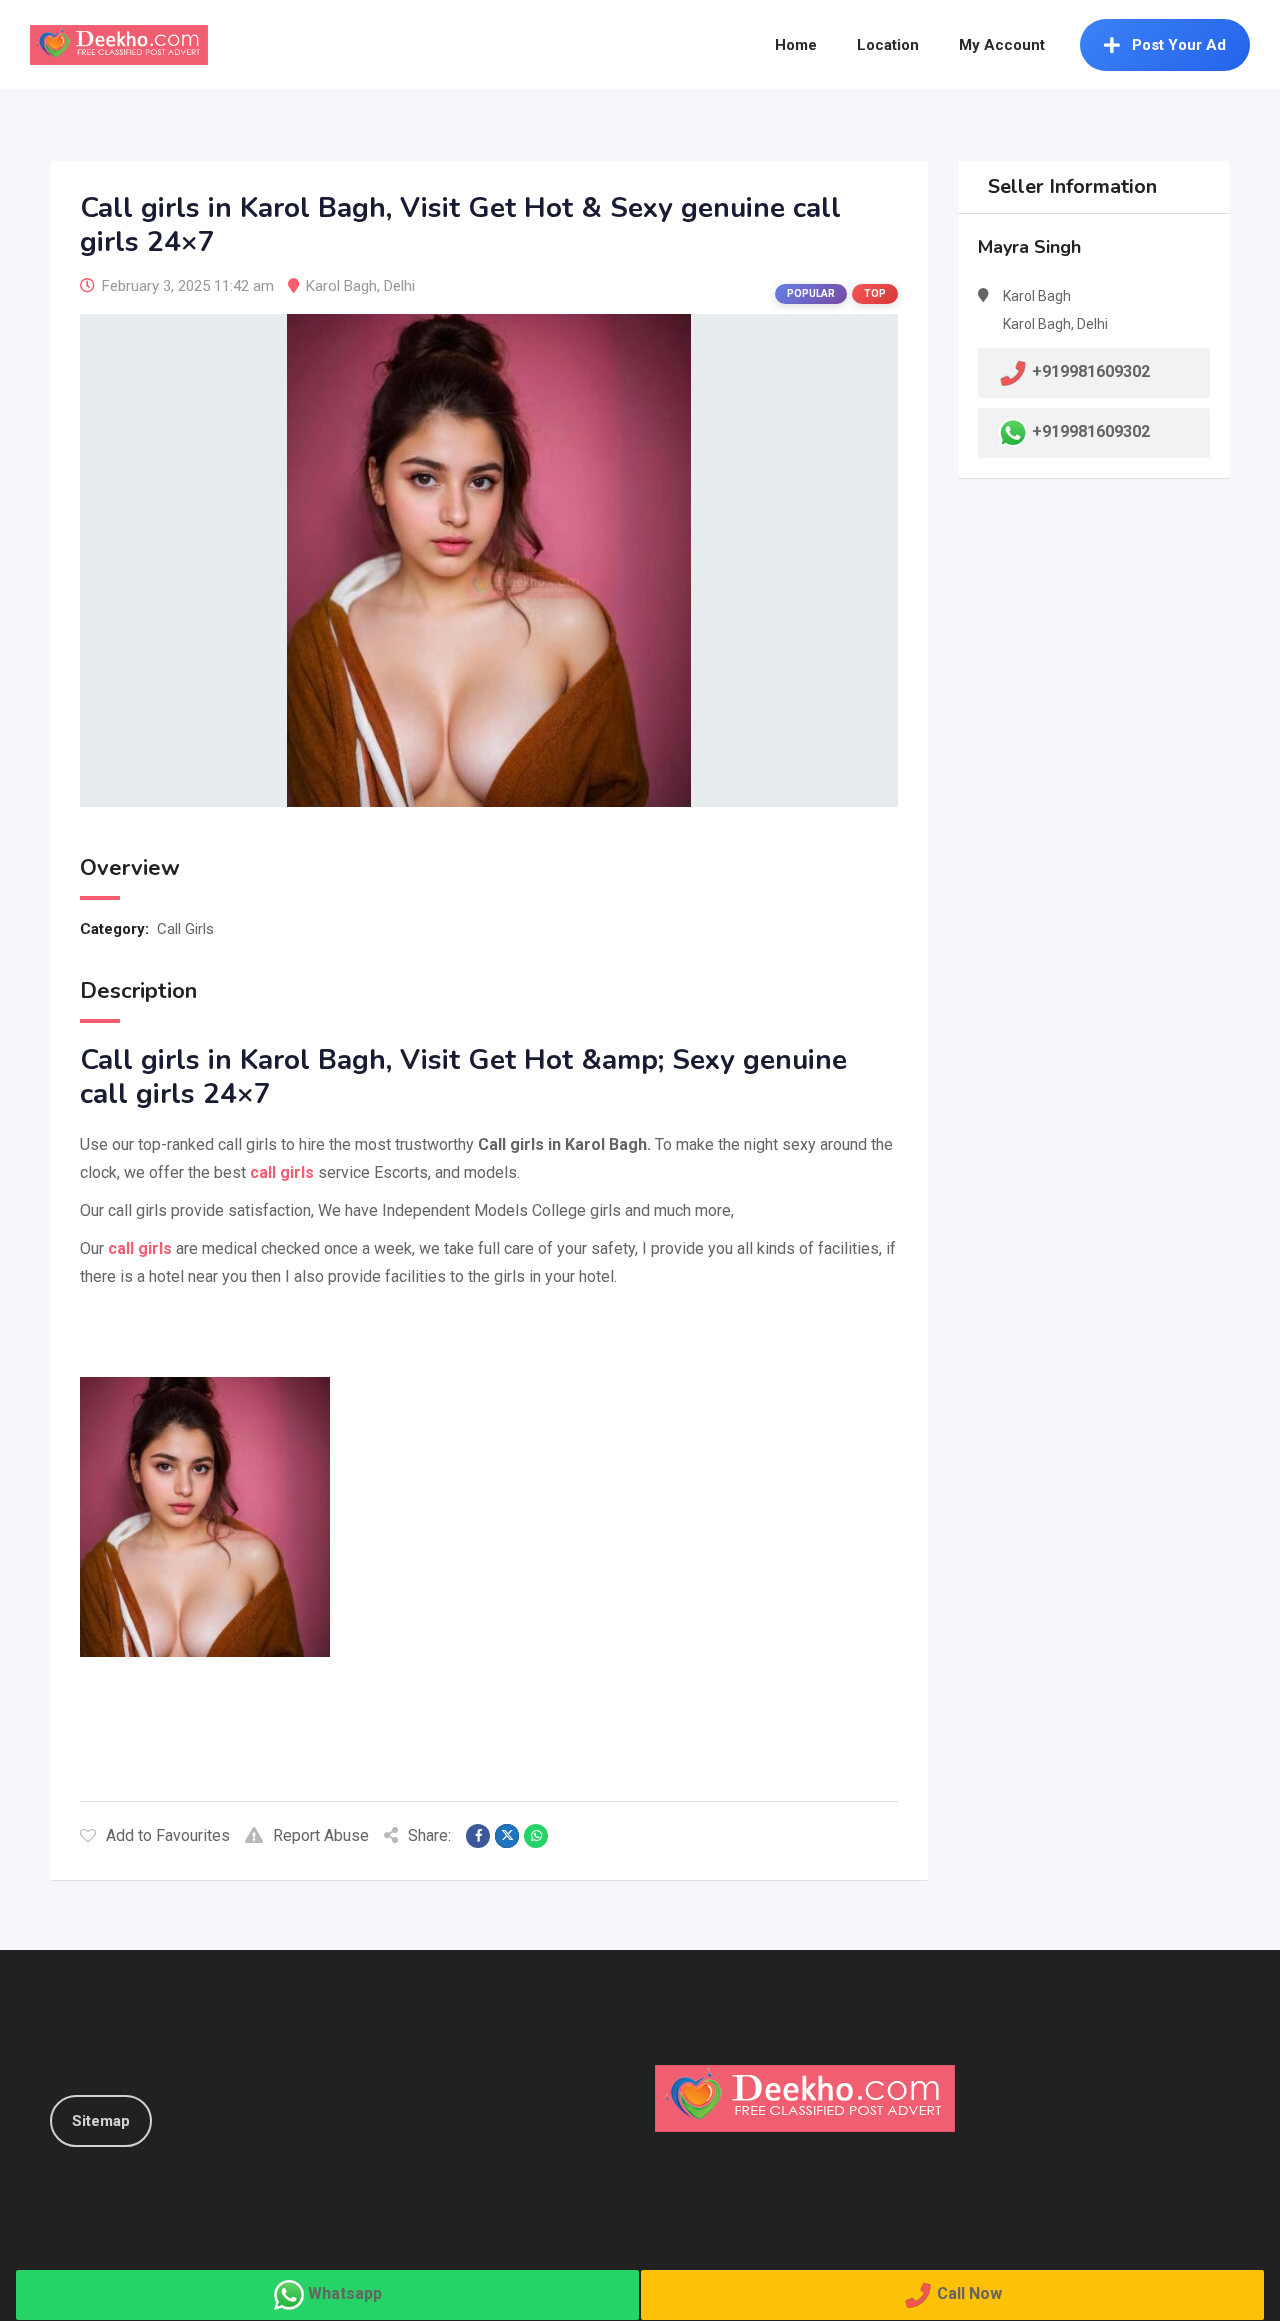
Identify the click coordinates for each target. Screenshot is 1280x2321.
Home (796, 45)
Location (888, 45)
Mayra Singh (1029, 247)
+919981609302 (1091, 431)
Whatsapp (345, 2293)
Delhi (399, 286)
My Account (1002, 45)
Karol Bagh (341, 286)
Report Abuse (321, 1835)
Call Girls (185, 929)
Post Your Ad (1179, 45)
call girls (138, 1248)
